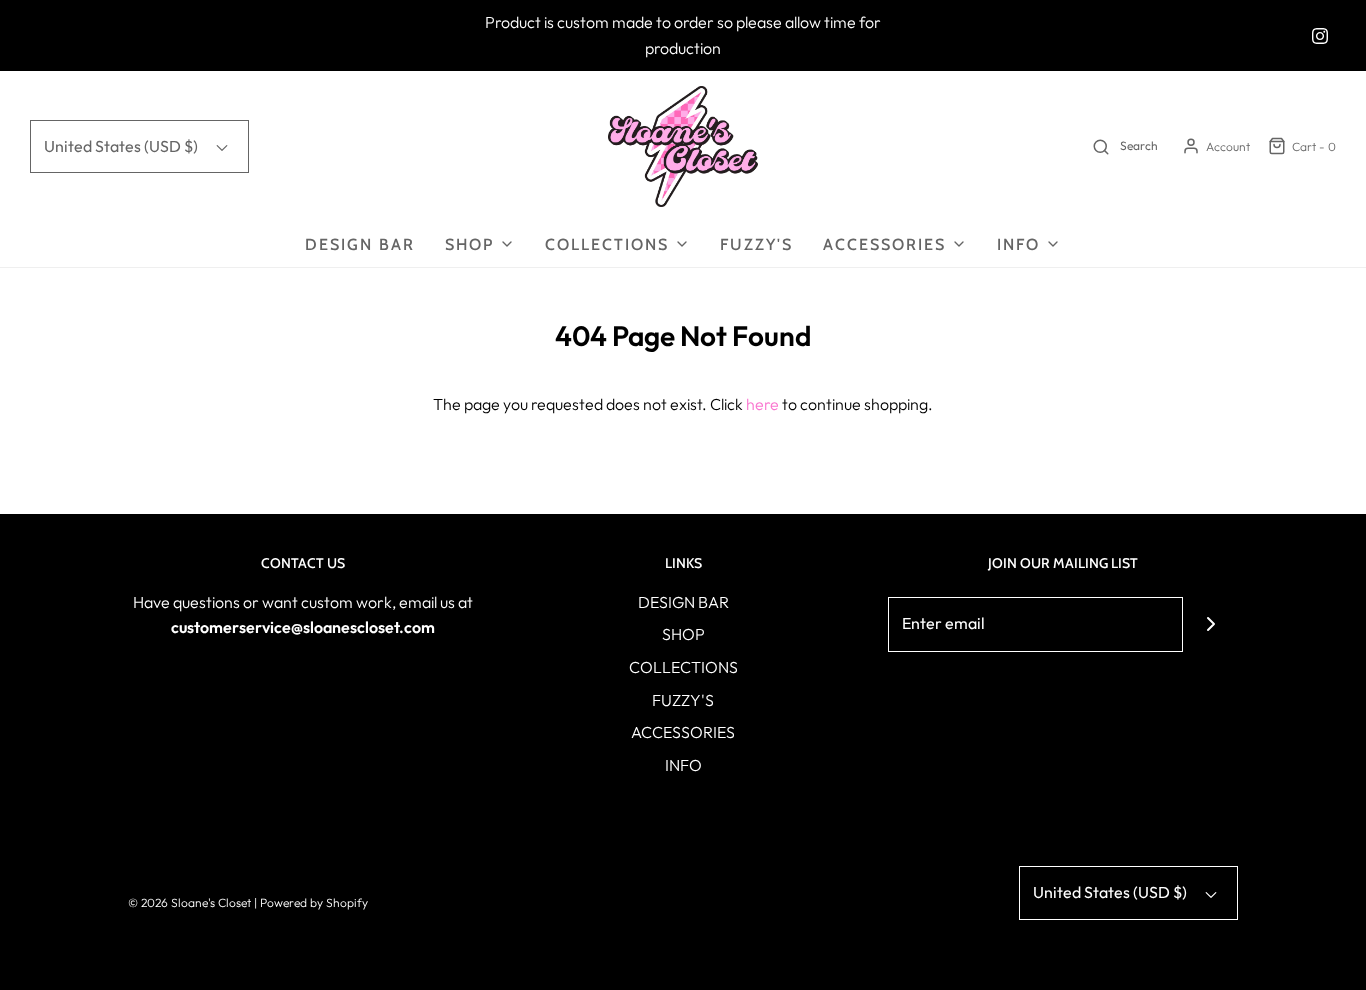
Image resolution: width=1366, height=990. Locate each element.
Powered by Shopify (314, 902)
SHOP (683, 634)
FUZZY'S (756, 244)
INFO (683, 765)
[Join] (1210, 624)
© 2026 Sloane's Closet (189, 902)
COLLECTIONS (683, 667)
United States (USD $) (122, 146)
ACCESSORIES (683, 732)
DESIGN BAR (360, 244)
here (762, 404)
